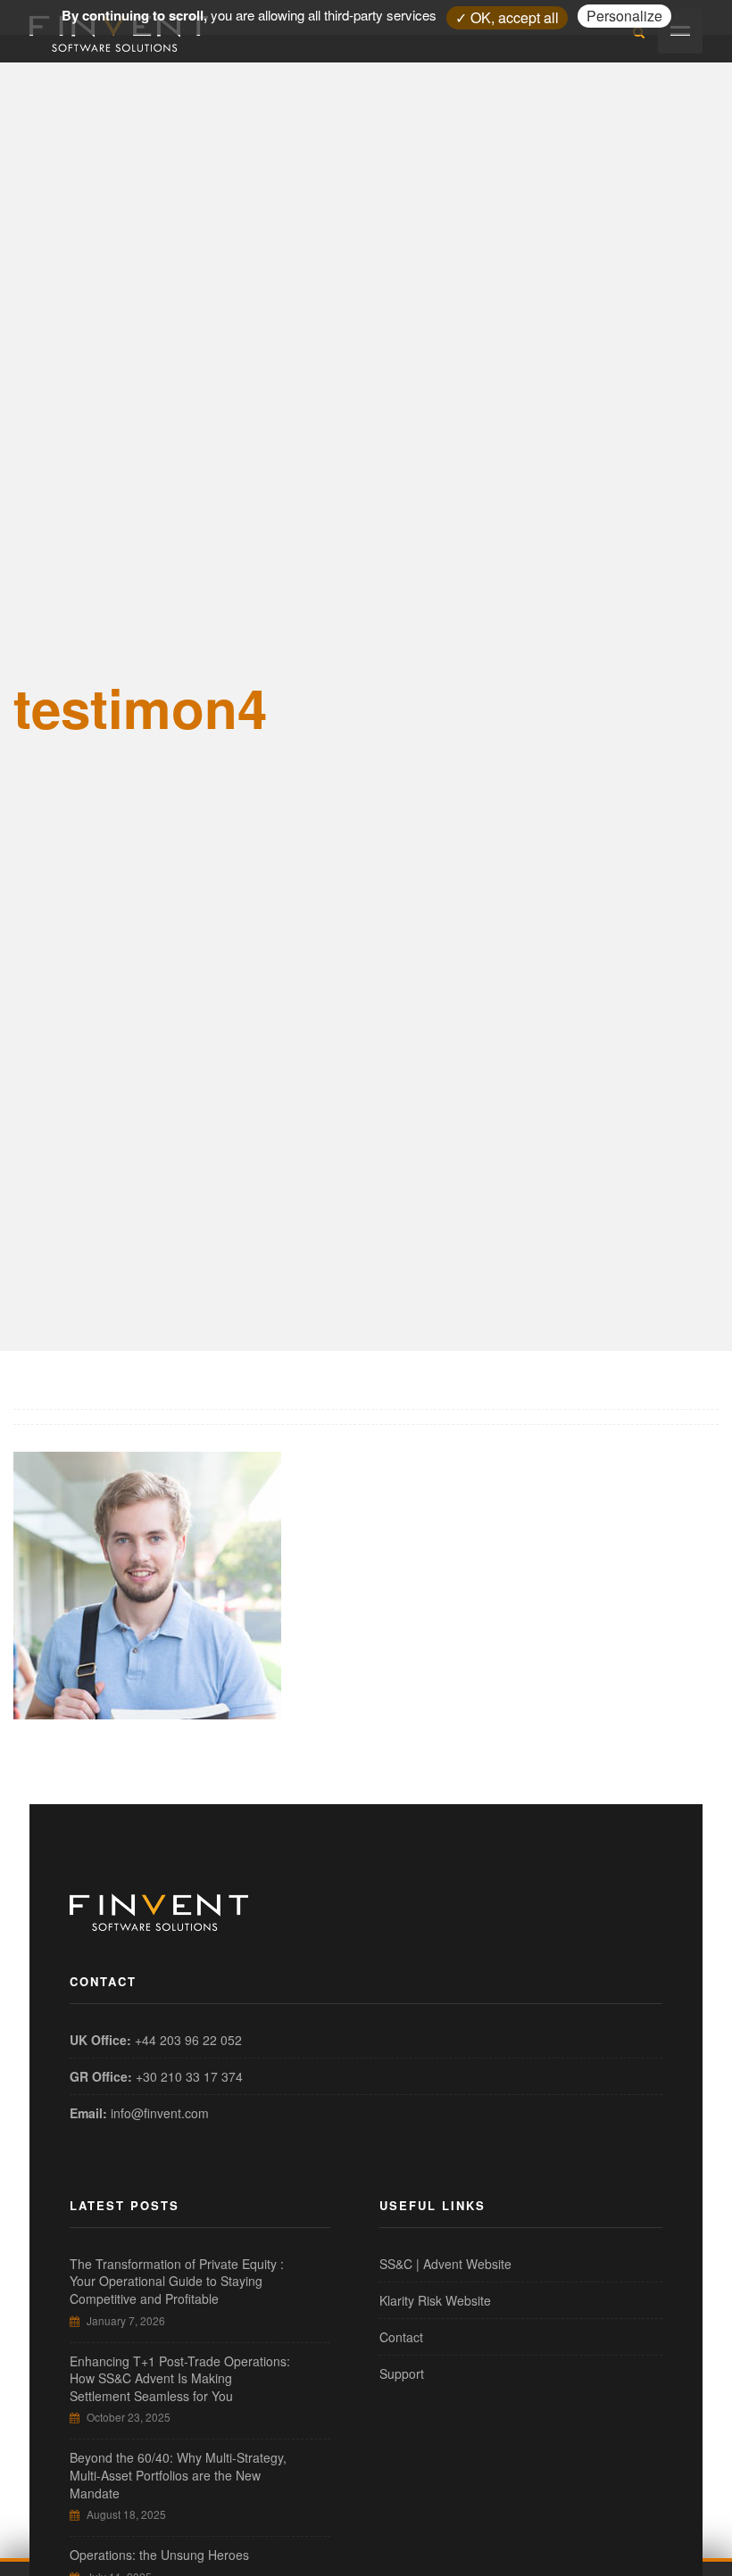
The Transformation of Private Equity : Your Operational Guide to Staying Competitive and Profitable (177, 2281)
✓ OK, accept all (507, 17)
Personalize (624, 16)
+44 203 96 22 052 (188, 2040)
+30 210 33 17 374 (189, 2076)
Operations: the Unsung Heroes (159, 2555)
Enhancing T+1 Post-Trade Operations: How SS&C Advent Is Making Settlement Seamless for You (180, 2378)
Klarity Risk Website (435, 2300)
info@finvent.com (160, 2113)
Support (402, 2373)
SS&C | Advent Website (445, 2264)
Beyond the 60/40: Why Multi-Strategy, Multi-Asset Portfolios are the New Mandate (178, 2475)
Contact (401, 2337)
